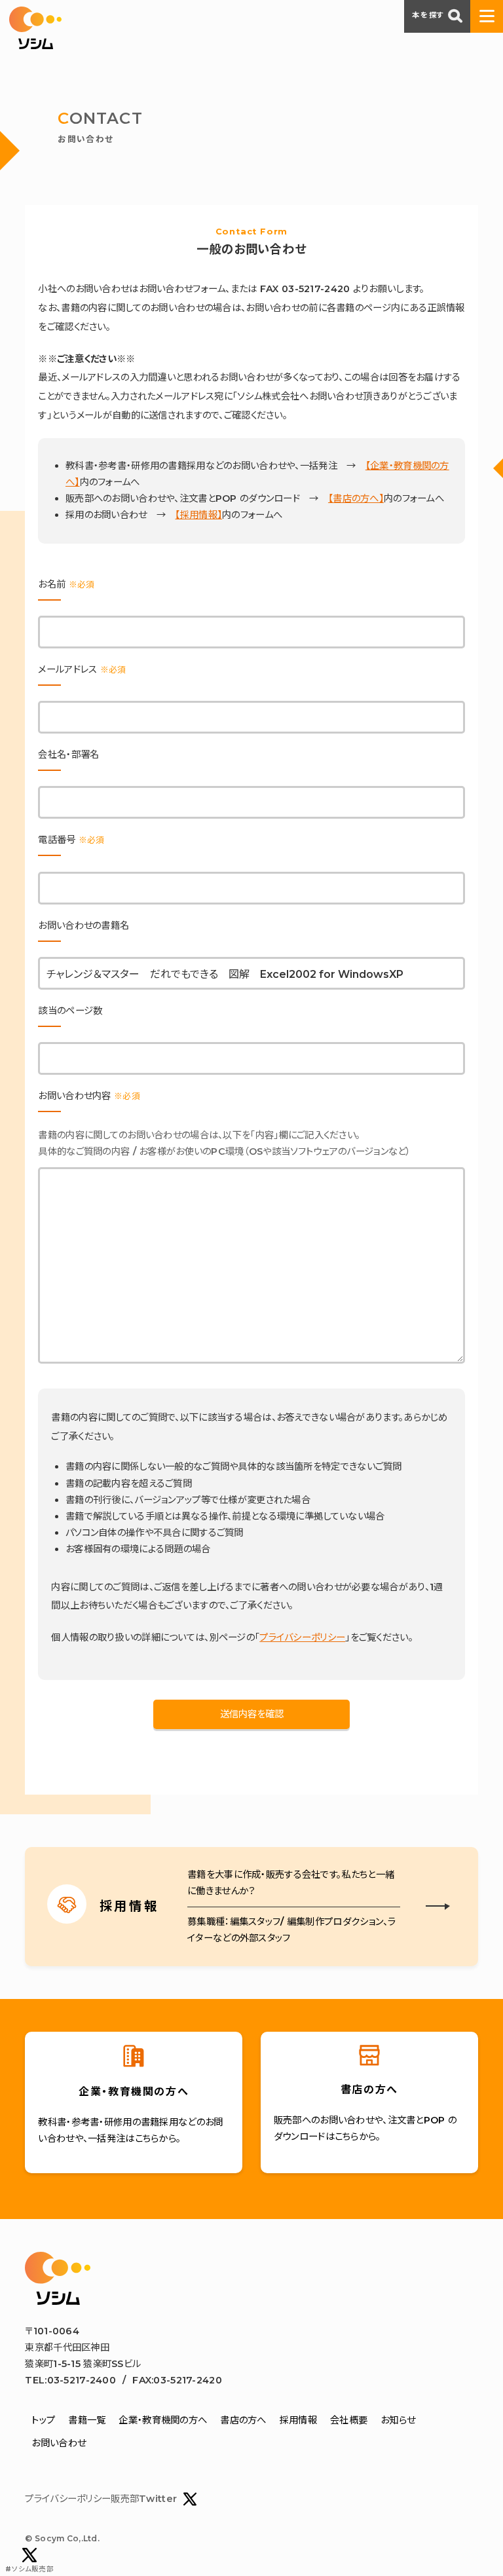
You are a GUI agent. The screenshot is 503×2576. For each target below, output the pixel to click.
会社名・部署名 (68, 755)
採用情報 (298, 2420)
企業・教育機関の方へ (163, 2420)
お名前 (66, 584)
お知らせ (398, 2420)
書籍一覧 (87, 2420)
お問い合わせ (59, 2443)
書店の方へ (243, 2420)
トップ (43, 2420)
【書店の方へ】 (356, 498)
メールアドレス (82, 669)
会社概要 (349, 2420)
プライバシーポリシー (302, 1637)
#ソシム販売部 (29, 2569)
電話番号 (71, 840)
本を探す (428, 15)
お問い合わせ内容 (89, 1096)
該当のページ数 (70, 1011)
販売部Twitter (144, 2499)
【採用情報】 (198, 515)
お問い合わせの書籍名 (84, 925)
